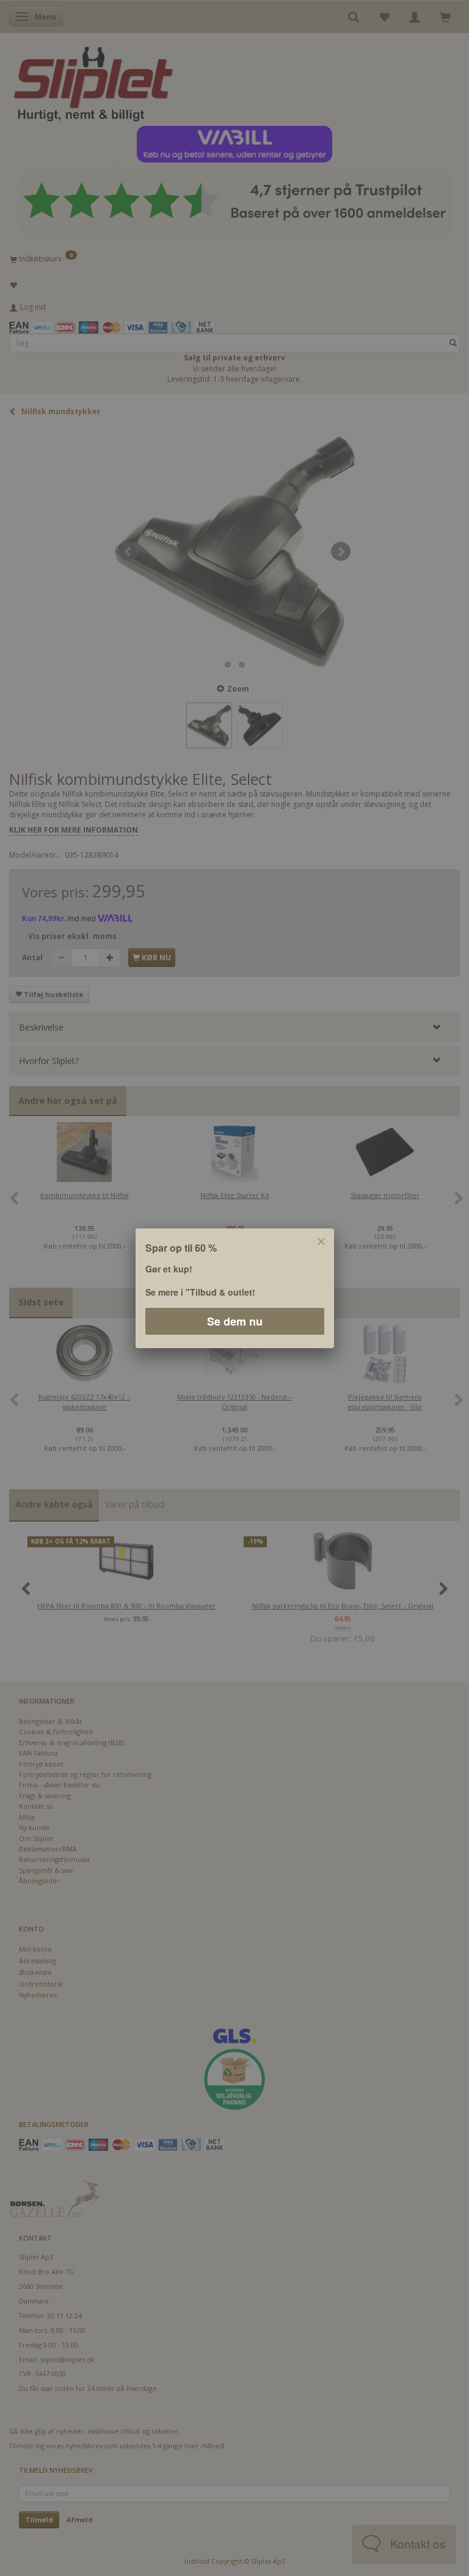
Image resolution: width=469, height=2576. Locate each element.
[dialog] (234, 1288)
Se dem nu (235, 1321)
